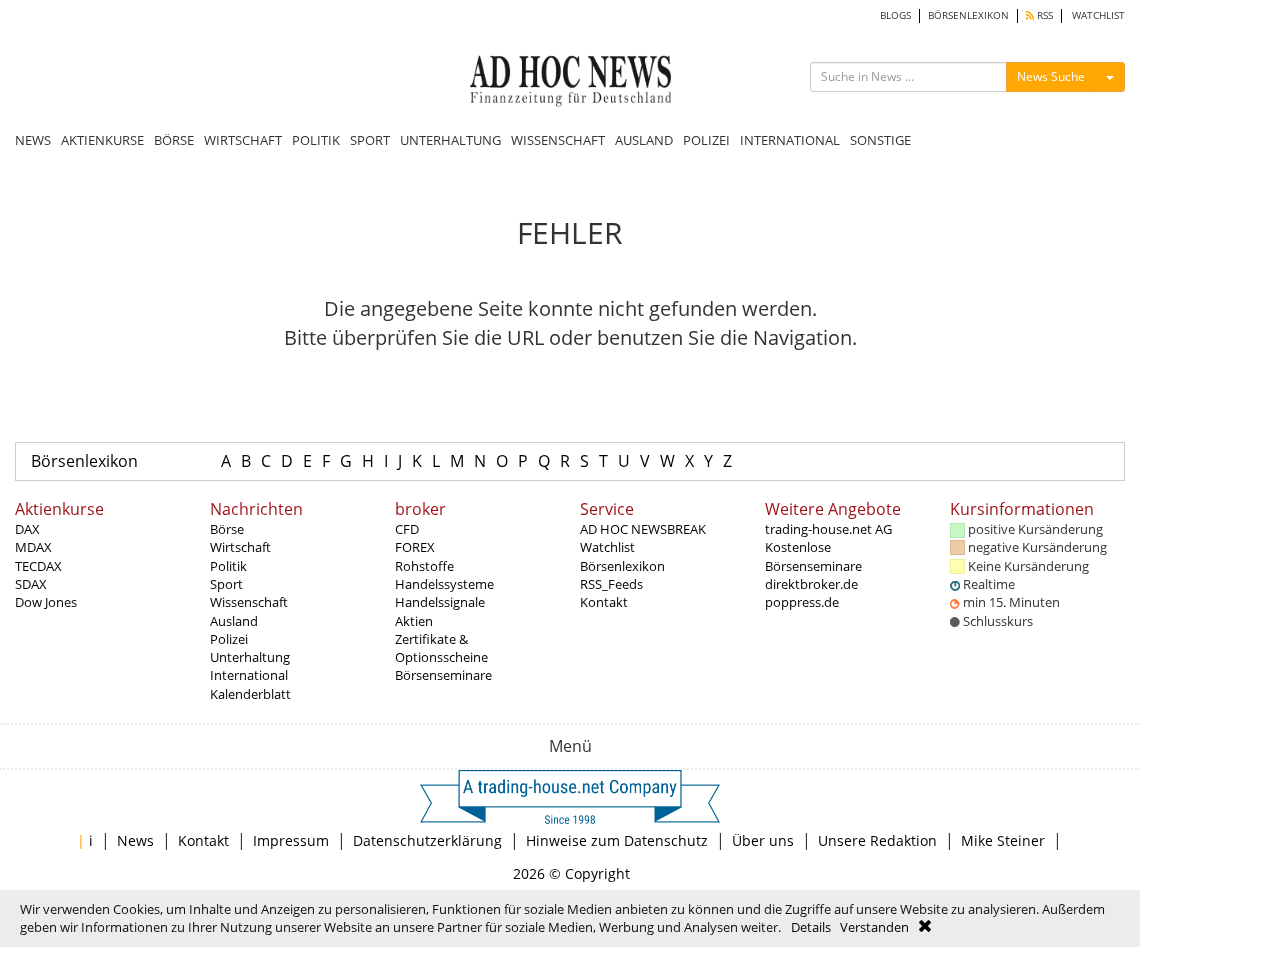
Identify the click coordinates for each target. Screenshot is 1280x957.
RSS (1043, 15)
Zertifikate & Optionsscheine (441, 648)
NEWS (33, 140)
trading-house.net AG (828, 529)
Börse (227, 529)
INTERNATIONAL (790, 140)
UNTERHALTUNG (450, 140)
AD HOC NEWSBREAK (643, 529)
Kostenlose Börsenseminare (813, 556)
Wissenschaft (249, 602)
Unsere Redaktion (877, 840)
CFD (407, 529)
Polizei (229, 639)
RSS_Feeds (611, 584)
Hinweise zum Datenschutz (617, 840)
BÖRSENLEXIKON (968, 15)
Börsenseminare (443, 675)
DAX (27, 529)
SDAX (31, 584)
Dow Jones (46, 602)
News (135, 840)
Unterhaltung (250, 657)
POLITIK (316, 140)
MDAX (33, 547)
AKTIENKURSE (102, 140)
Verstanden (874, 927)
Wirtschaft (240, 547)
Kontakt (604, 602)
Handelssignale (440, 602)
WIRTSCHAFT (243, 140)
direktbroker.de (811, 584)
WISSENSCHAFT (558, 140)
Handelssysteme (444, 584)
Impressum (291, 840)
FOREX (415, 547)
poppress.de (802, 602)
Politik (228, 566)
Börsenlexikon (84, 461)
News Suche (1051, 76)
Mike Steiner (1003, 840)
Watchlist (607, 547)
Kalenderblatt (250, 694)
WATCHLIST (1098, 15)
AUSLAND (644, 140)
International (249, 675)
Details (811, 927)
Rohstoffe (424, 566)
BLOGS (895, 15)
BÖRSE (174, 140)
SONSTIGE (880, 140)
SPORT (370, 140)
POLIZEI (706, 140)
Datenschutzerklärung (427, 840)
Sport (226, 584)
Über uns (763, 840)
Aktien (414, 621)
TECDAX (38, 566)
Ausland (234, 621)
